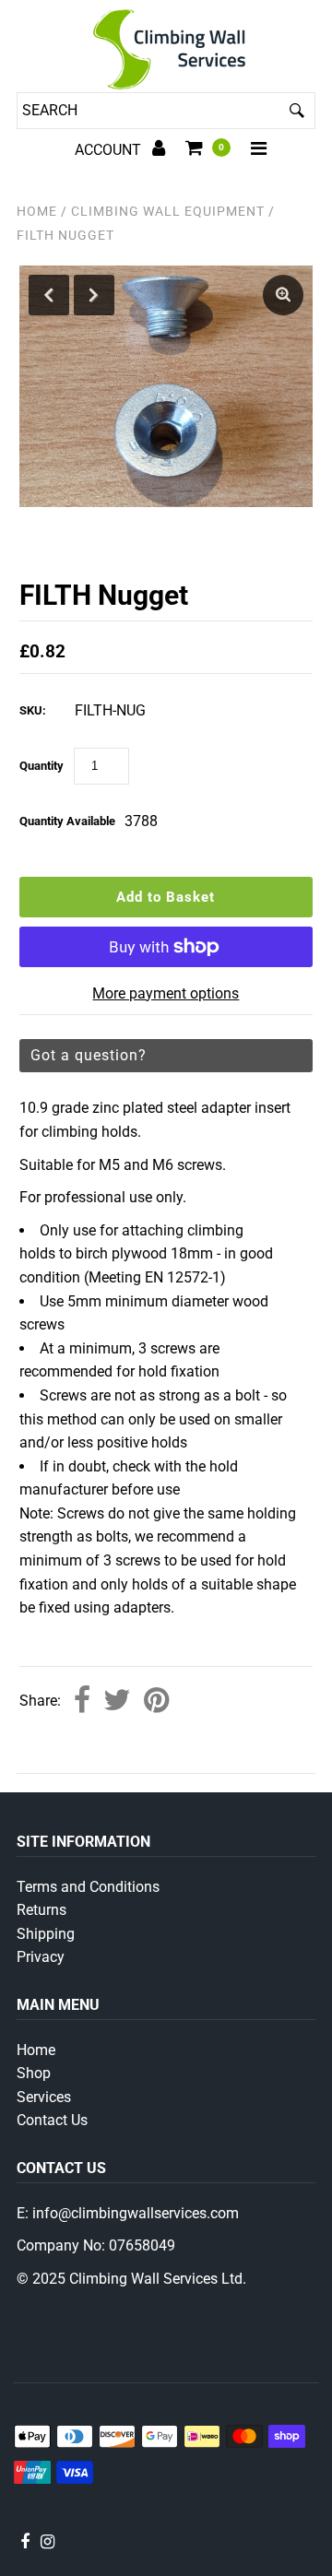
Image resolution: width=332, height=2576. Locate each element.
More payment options (166, 993)
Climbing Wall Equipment (168, 211)
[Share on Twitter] (117, 1702)
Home (37, 211)
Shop (34, 2073)
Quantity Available (67, 821)
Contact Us (52, 2120)
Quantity (41, 766)
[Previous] (49, 295)
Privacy (41, 1957)
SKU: (33, 710)
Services (44, 2097)
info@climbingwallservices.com (136, 2213)
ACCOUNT (110, 150)
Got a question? (89, 1055)
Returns (41, 1910)
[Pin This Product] (156, 1702)
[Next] (94, 295)
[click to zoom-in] (283, 295)
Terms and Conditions (88, 1887)
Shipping (46, 1934)
